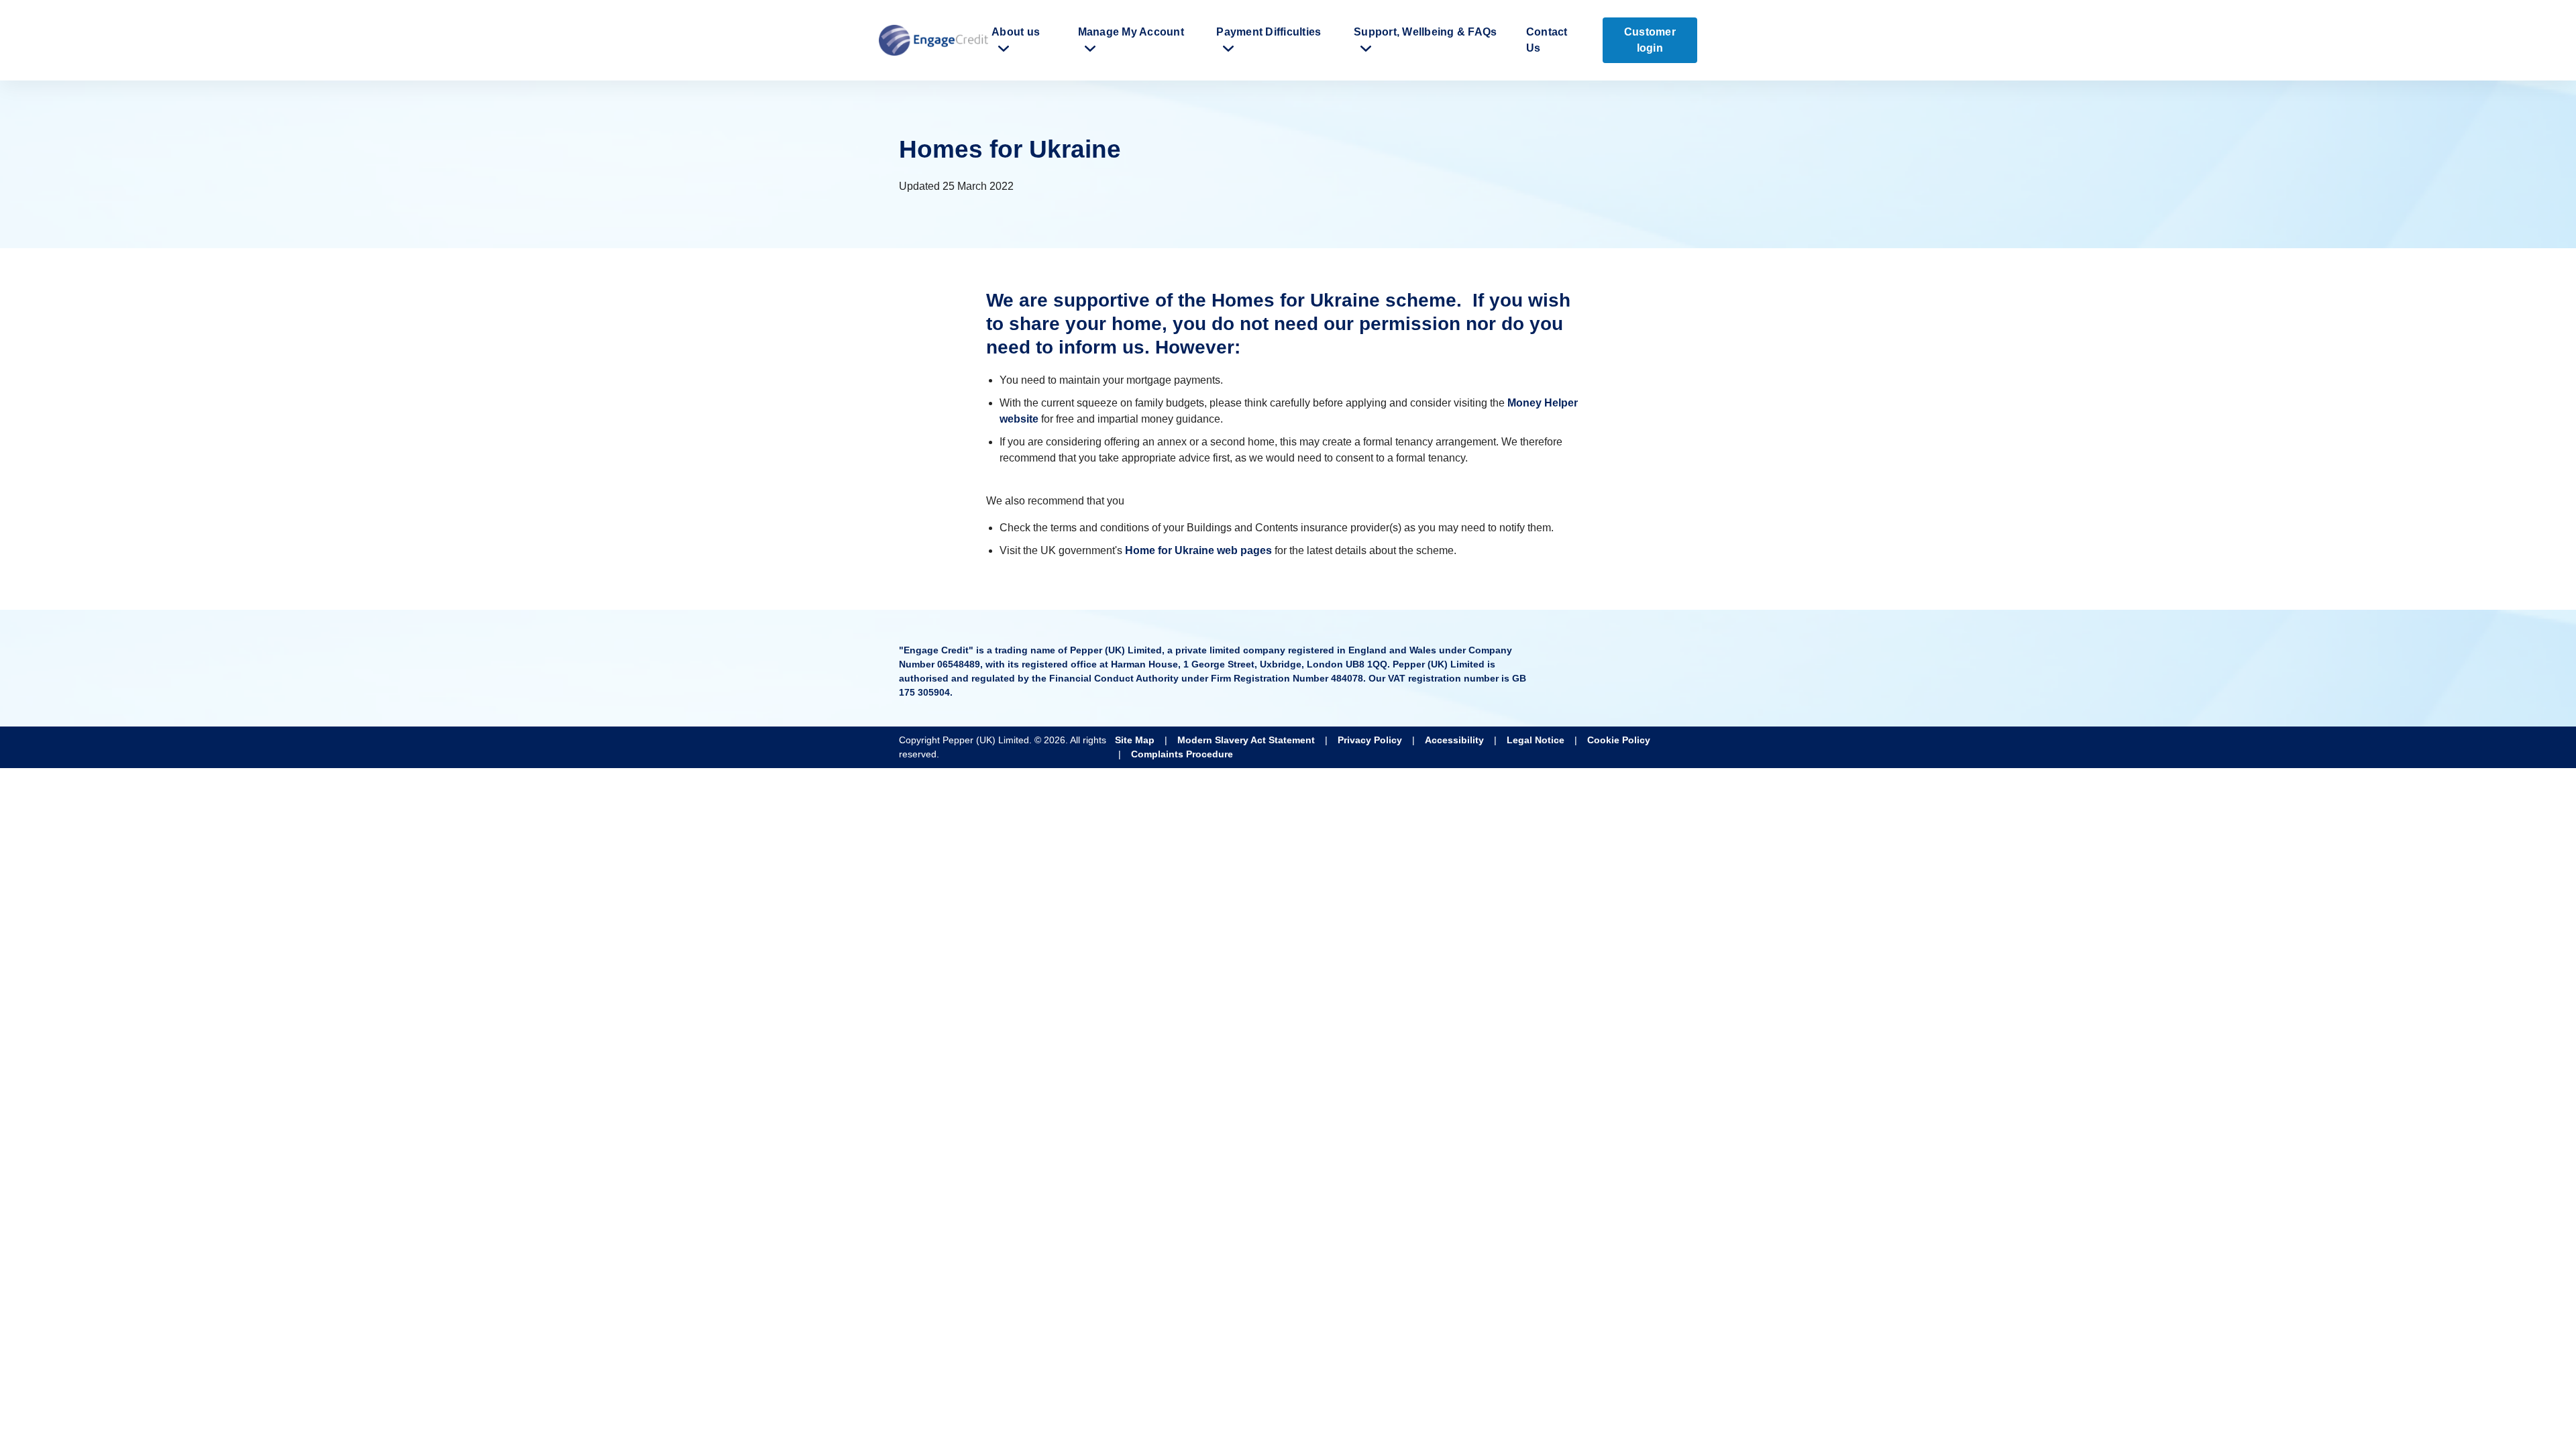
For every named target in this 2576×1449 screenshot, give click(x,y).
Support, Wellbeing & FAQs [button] (1425, 32)
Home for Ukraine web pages (1198, 550)
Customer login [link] (1650, 40)
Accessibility (1454, 740)
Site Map (1135, 740)
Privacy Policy (1370, 740)
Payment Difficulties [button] (1269, 32)
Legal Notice (1536, 740)
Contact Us (1547, 40)
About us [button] (1016, 32)
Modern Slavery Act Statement (1246, 740)
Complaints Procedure (1182, 754)
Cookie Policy (1619, 740)
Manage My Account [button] (1131, 32)
